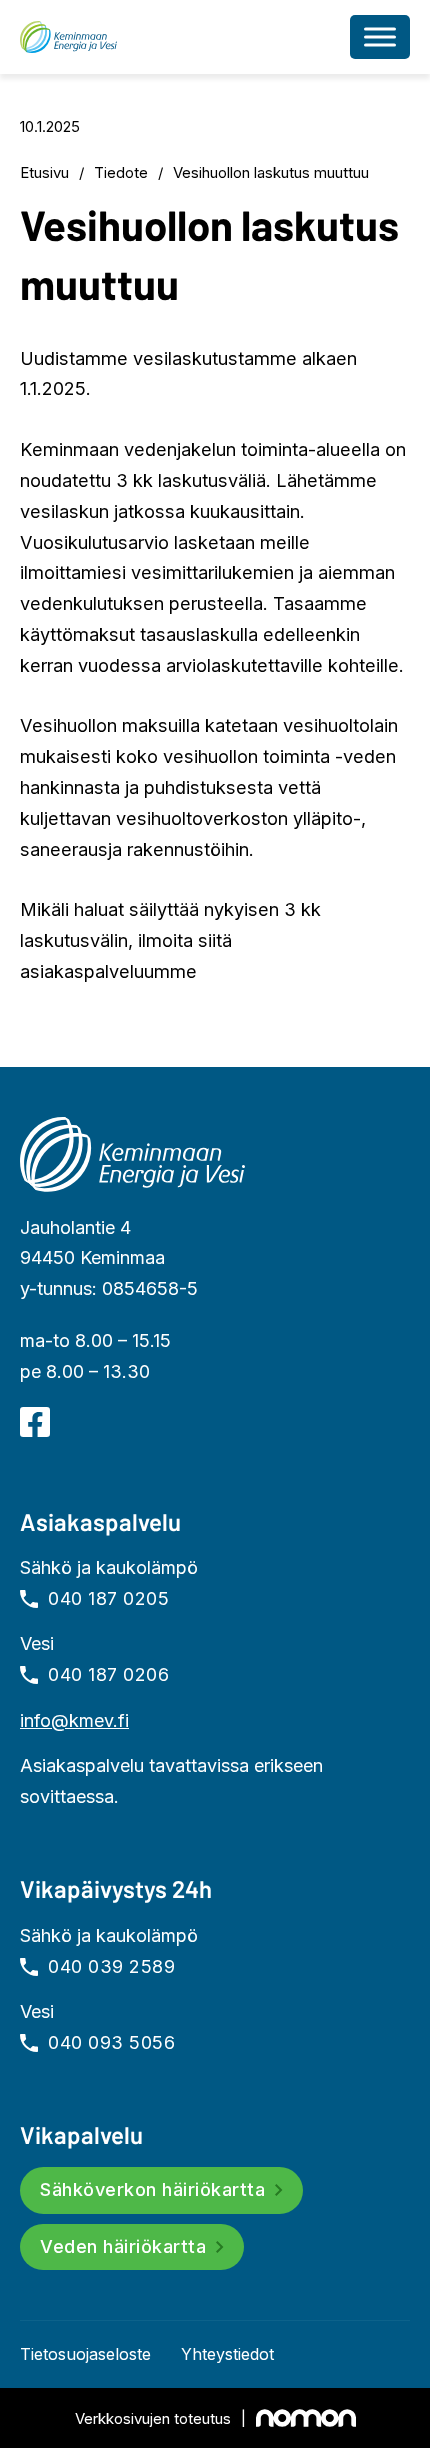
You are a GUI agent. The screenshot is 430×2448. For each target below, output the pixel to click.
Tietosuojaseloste (85, 2354)
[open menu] (380, 37)
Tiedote (121, 172)
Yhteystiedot (227, 2354)
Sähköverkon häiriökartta (152, 2189)
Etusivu (44, 172)
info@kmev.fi (74, 1720)
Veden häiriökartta (123, 2246)
